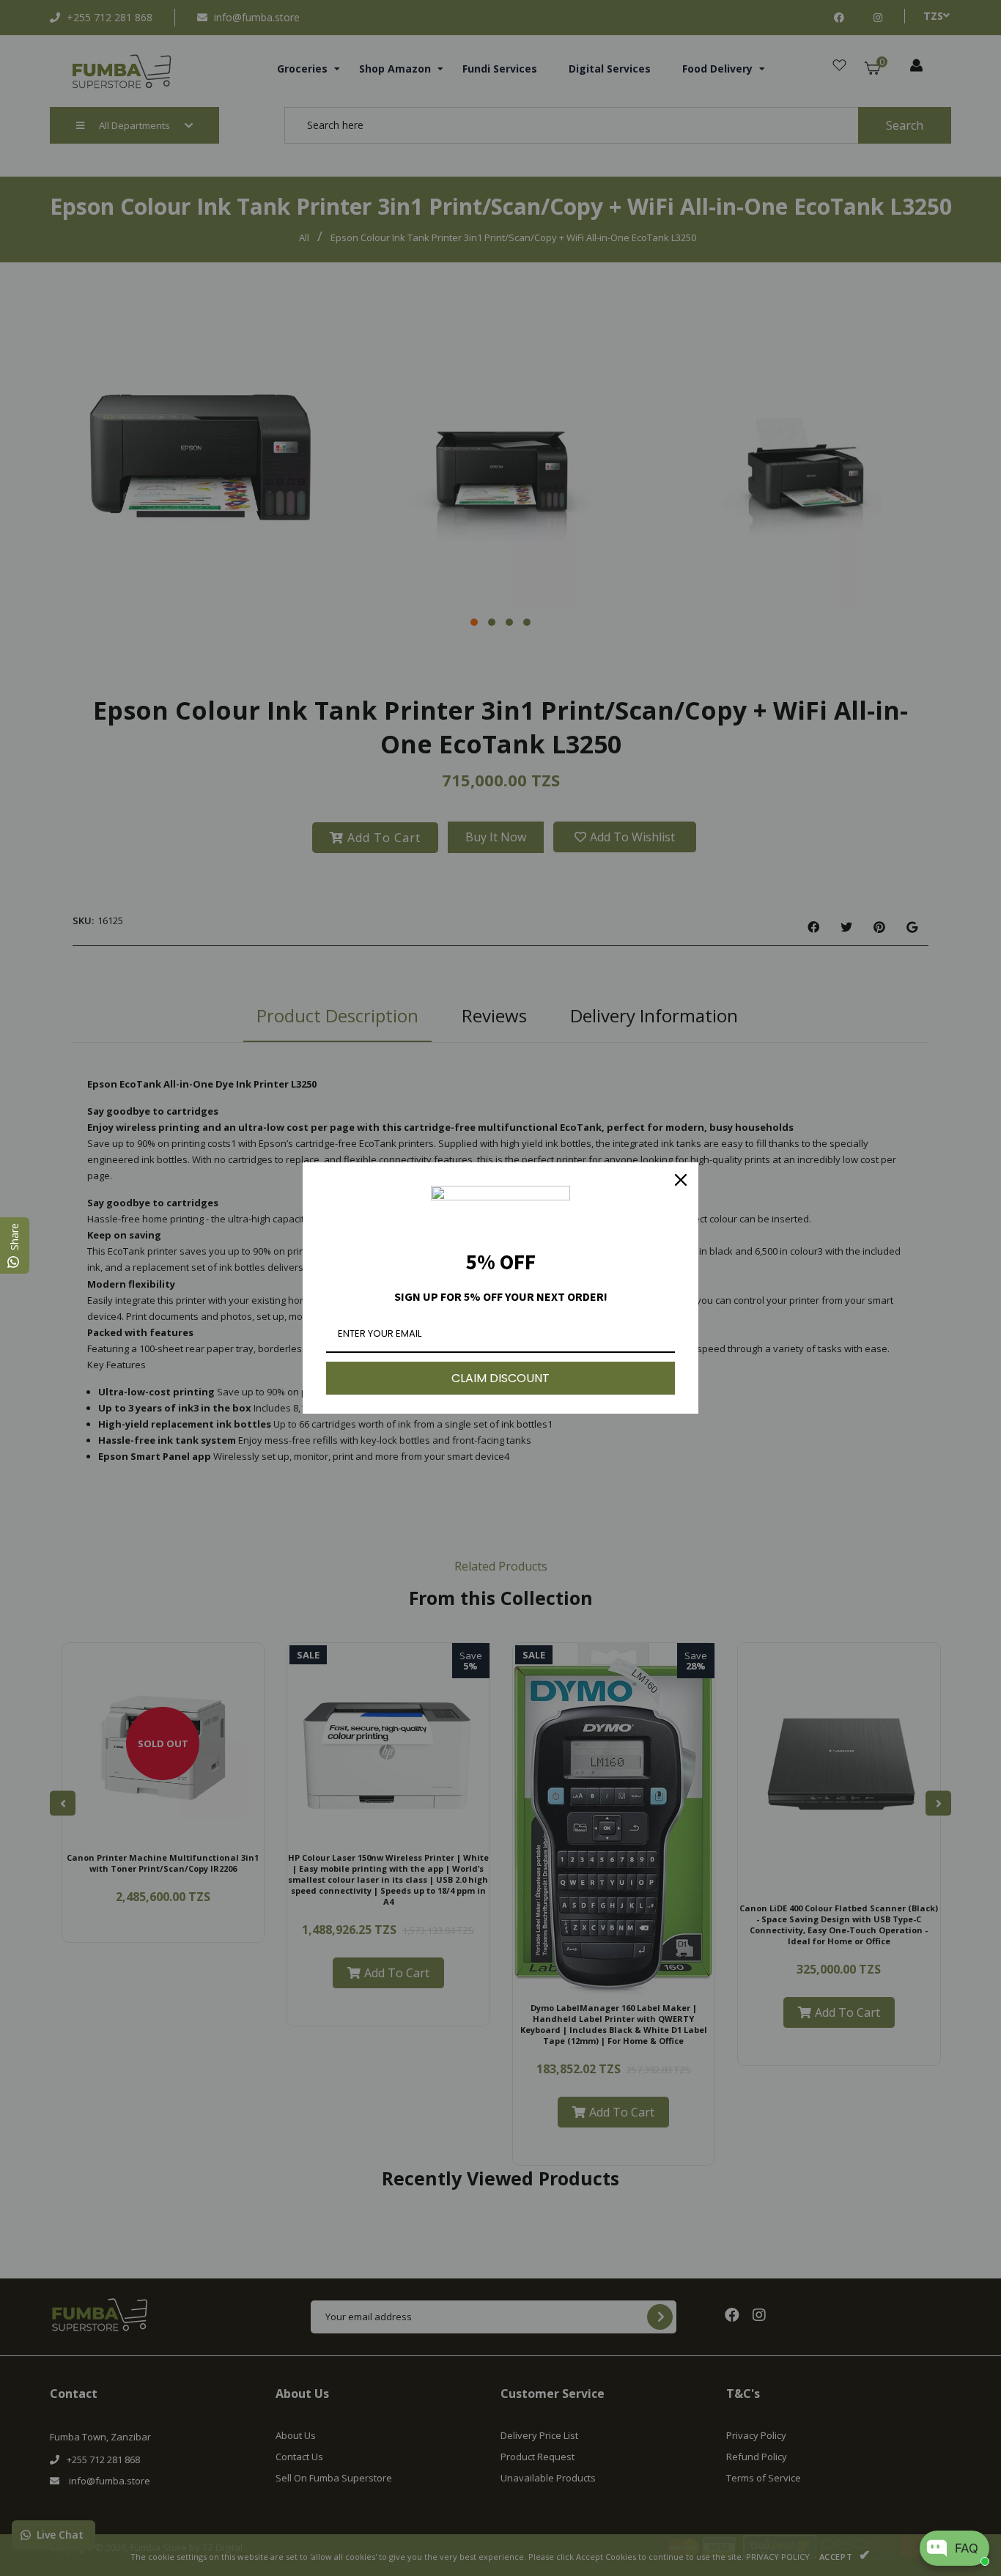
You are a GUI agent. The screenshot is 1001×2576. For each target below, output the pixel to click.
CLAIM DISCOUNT (500, 1378)
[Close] (681, 1180)
